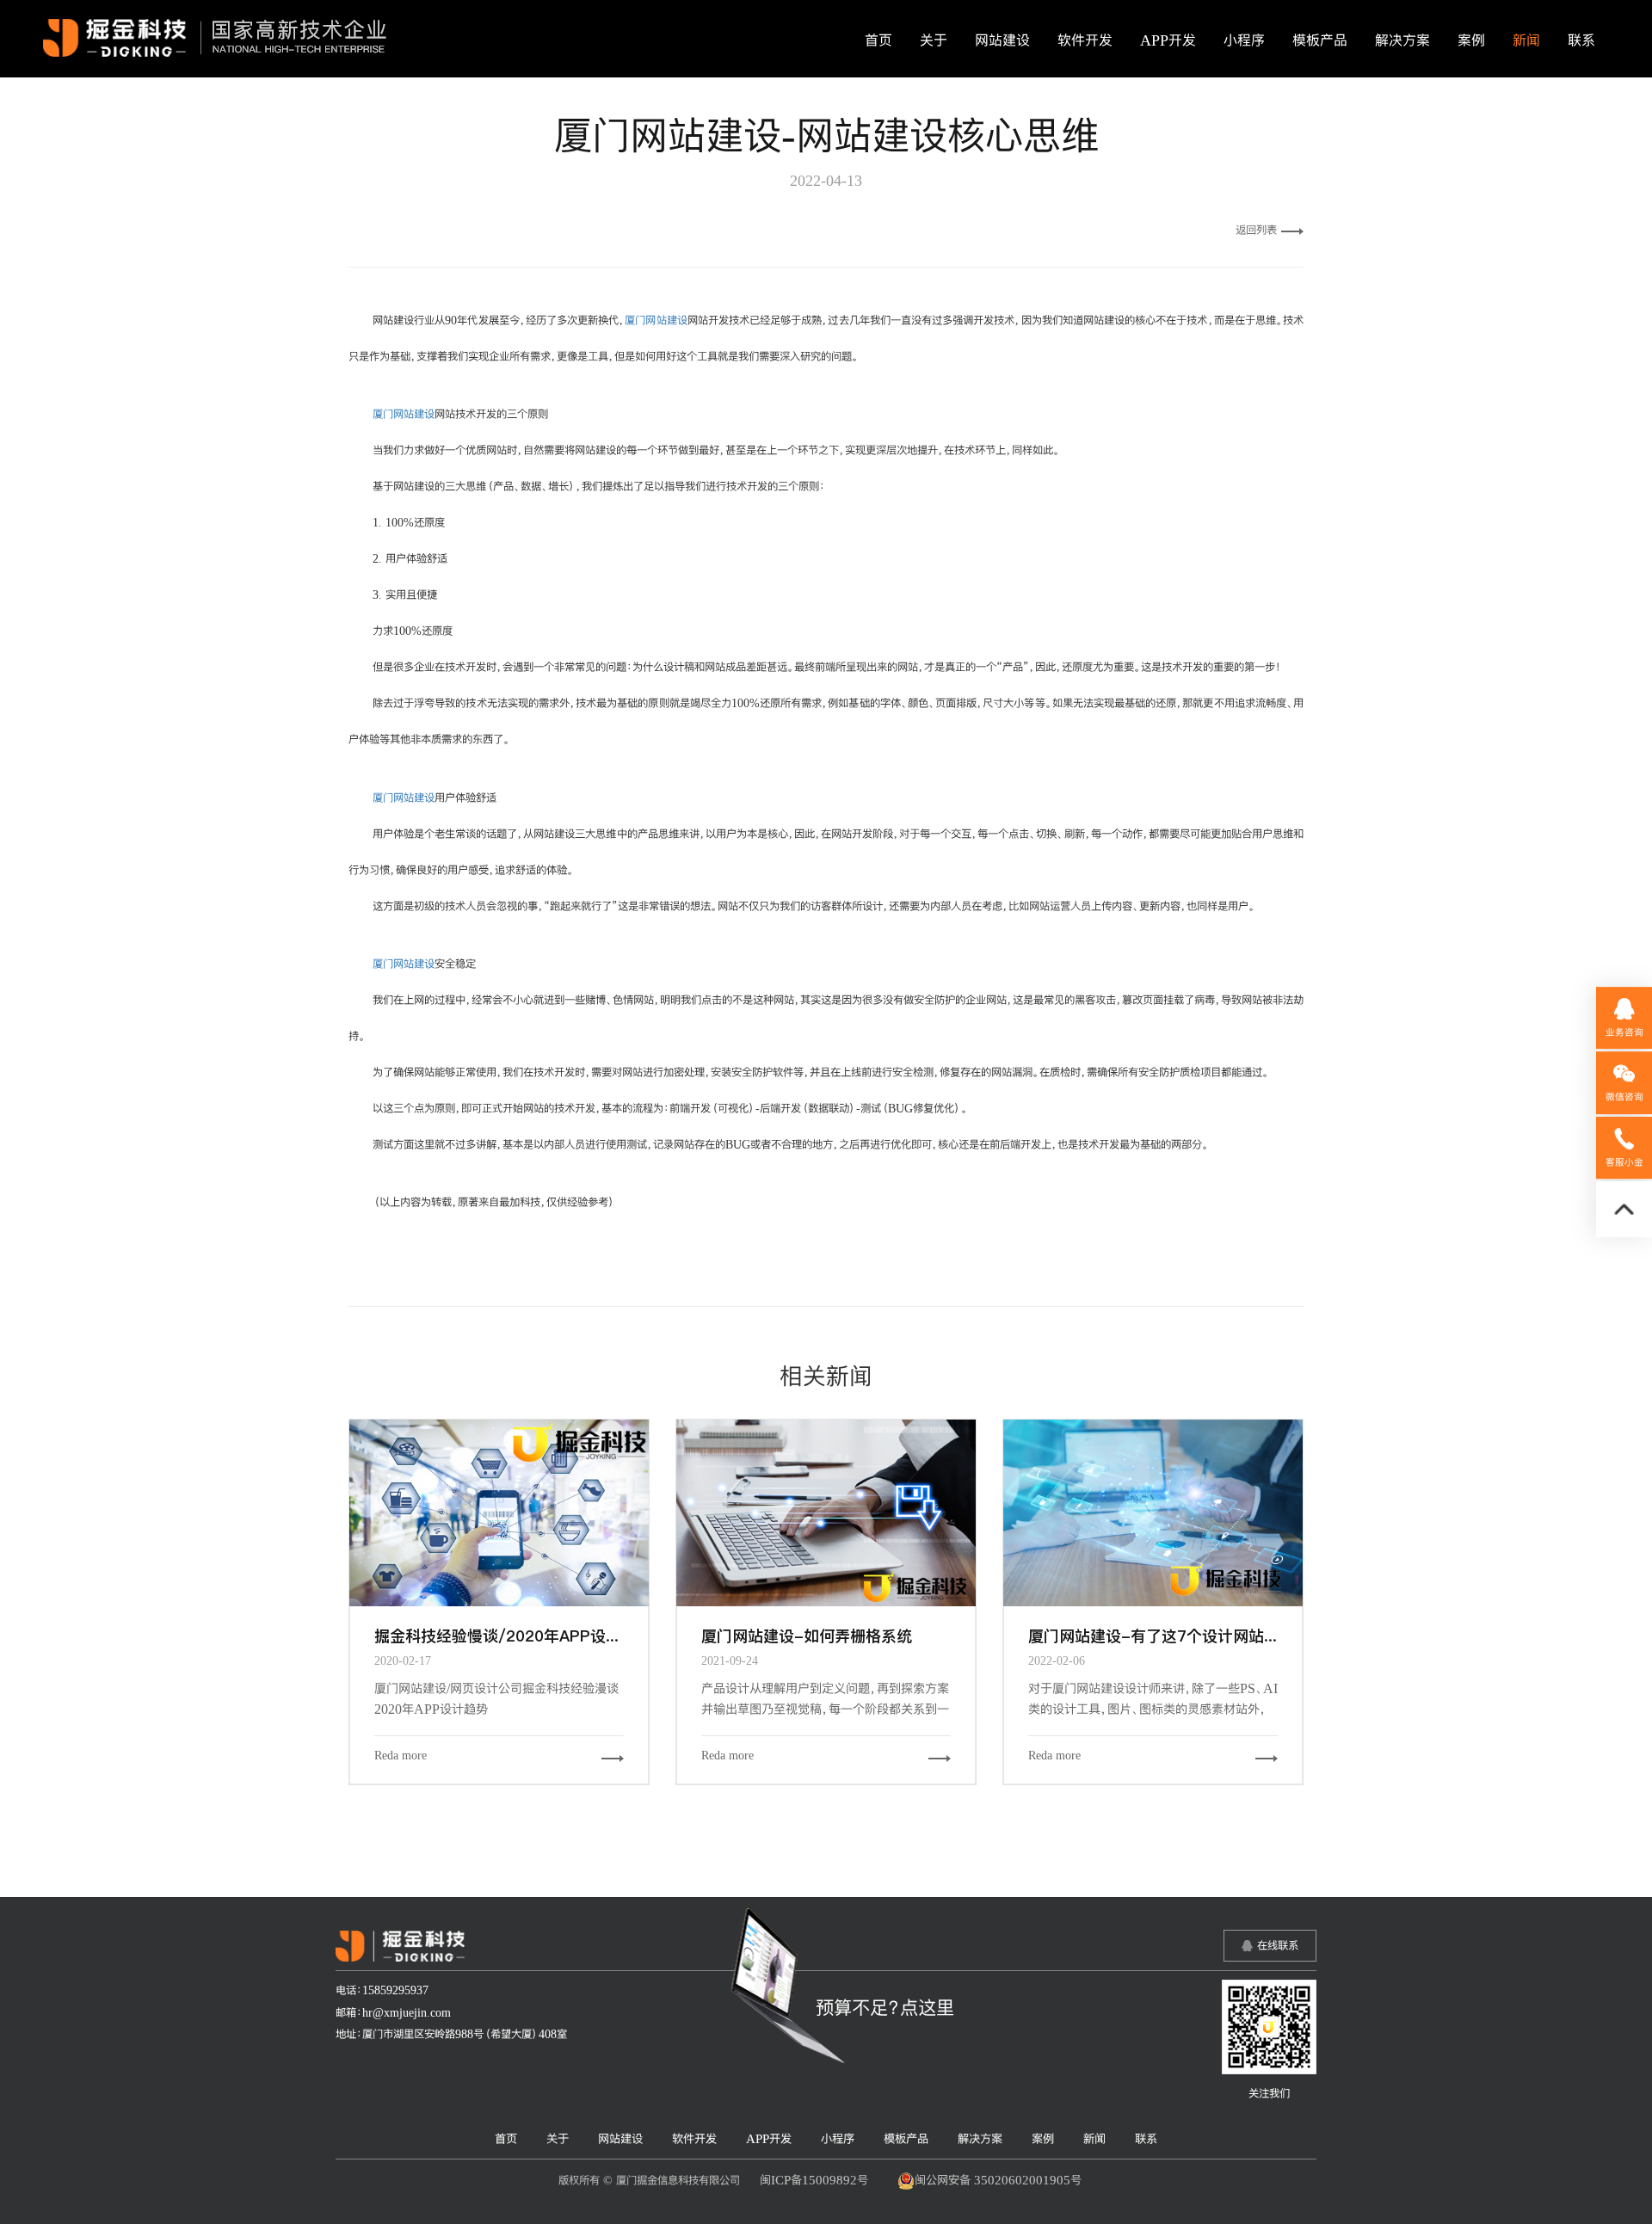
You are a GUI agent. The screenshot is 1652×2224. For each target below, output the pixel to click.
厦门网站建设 (656, 320)
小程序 (1244, 40)
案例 (1471, 40)
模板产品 (1320, 40)
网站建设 (1002, 40)
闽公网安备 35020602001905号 (998, 2180)
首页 (878, 40)
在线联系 (1278, 1945)
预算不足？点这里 (885, 2007)
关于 (934, 40)
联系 (1581, 40)
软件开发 (1085, 40)
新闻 (1526, 40)
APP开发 (1168, 40)
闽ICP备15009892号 (814, 2180)
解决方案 (1402, 40)
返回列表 (1256, 230)
